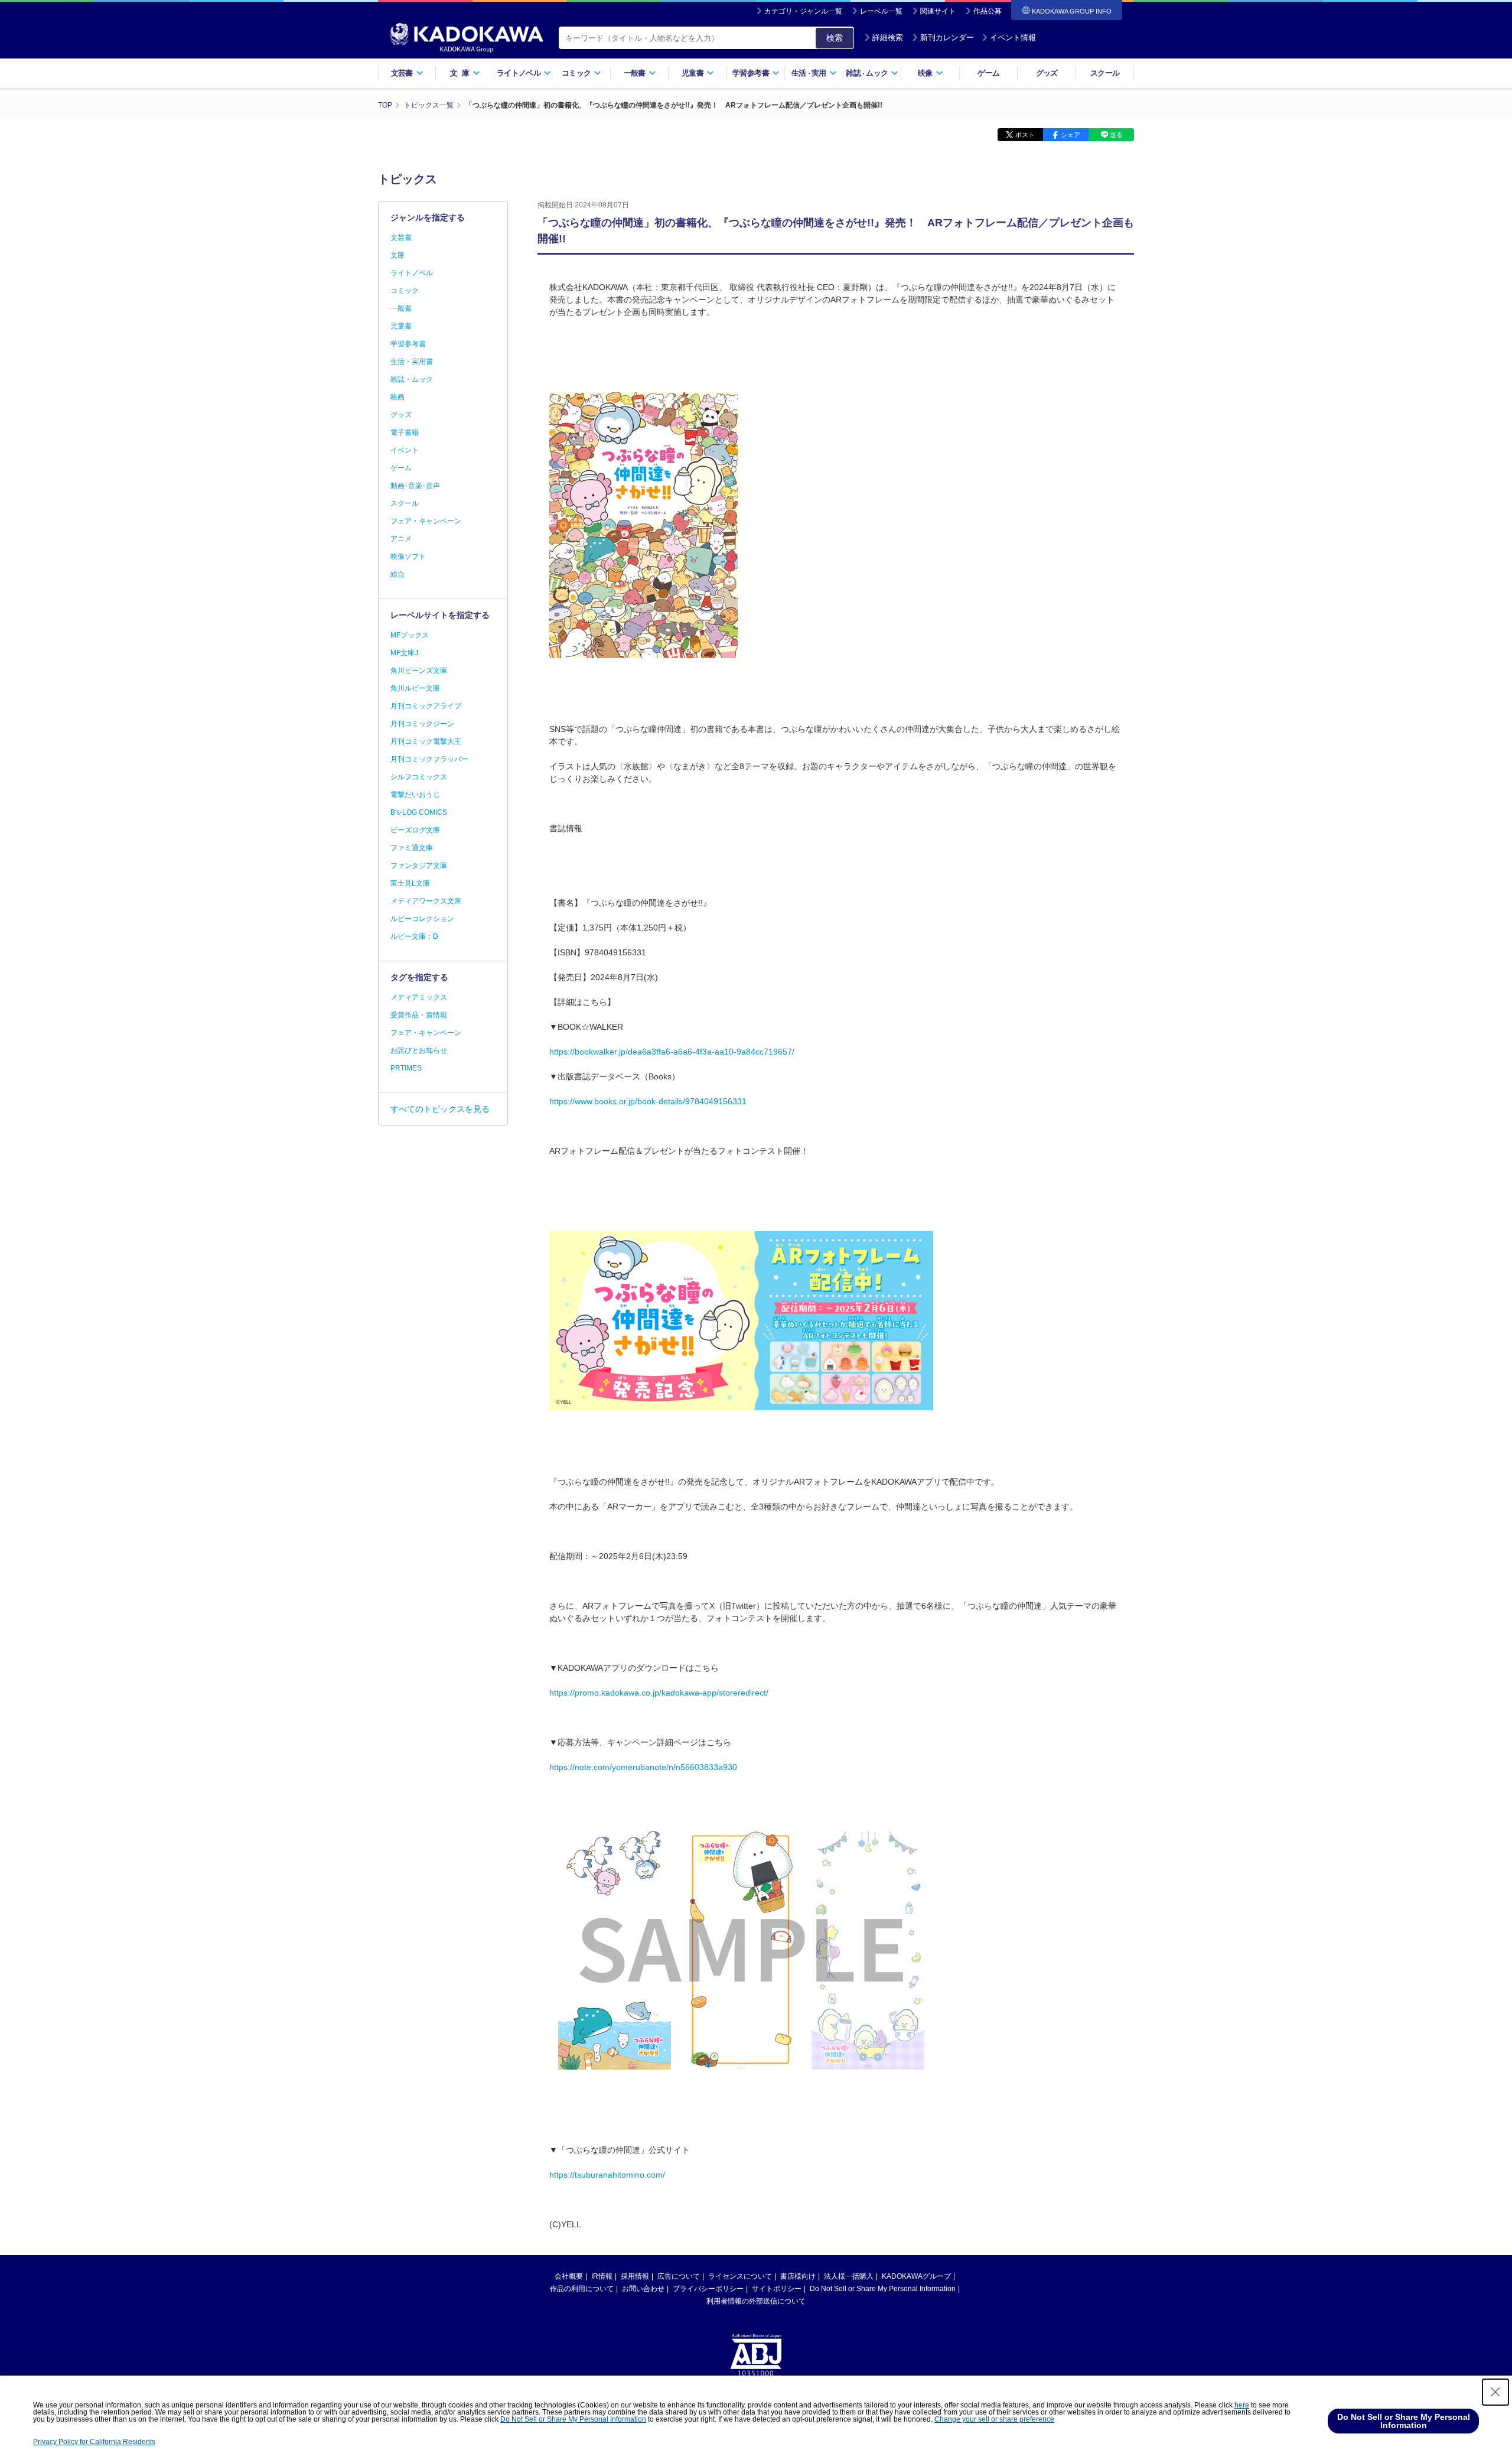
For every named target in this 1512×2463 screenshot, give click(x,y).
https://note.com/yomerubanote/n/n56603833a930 (643, 1767)
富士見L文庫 (410, 883)
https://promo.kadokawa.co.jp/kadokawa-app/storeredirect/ (659, 1693)
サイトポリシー (777, 2289)
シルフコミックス (419, 777)
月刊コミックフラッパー (429, 759)
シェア (1071, 135)
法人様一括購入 (849, 2276)
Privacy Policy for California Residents (94, 2442)
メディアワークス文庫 (426, 901)
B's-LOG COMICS (419, 812)
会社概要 (569, 2276)
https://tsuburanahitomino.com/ (607, 2175)
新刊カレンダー (947, 38)
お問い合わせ (643, 2289)
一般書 (401, 308)
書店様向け (798, 2276)
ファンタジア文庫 (419, 866)
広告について (679, 2276)
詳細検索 (888, 38)
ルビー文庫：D (414, 936)
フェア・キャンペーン (426, 521)
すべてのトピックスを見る (440, 1109)
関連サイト (938, 11)
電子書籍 (405, 432)
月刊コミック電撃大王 (426, 741)
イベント (405, 450)
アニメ (401, 539)
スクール (1105, 73)
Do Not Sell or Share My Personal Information (883, 2289)
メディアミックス (419, 997)
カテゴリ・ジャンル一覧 (803, 11)
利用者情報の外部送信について (756, 2301)
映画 (397, 397)
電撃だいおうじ (415, 795)
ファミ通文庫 (412, 848)
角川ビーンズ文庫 (419, 671)
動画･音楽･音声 (415, 486)
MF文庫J (404, 653)
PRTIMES (406, 1068)
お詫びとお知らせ (419, 1050)
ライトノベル (412, 273)
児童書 (401, 326)
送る (1116, 135)
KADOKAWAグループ (916, 2276)
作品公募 (988, 11)
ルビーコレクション (422, 919)
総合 (397, 574)
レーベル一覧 (881, 11)
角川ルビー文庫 (415, 688)
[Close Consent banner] (1495, 2392)
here (1242, 2405)
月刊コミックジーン (422, 724)
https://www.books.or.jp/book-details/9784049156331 (648, 1101)
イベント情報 (1013, 38)
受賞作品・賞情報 (419, 1015)
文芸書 (401, 237)
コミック (405, 291)
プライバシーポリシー (708, 2289)
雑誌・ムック (412, 379)
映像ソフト (408, 557)
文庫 (397, 255)
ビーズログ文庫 (415, 830)
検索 (835, 38)
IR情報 (602, 2276)
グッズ (1047, 73)
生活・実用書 (412, 362)
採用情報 (635, 2276)
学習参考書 (408, 344)
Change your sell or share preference (994, 2419)
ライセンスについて (740, 2276)
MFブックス (410, 635)
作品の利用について (582, 2289)
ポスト (1025, 135)
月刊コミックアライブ (426, 706)
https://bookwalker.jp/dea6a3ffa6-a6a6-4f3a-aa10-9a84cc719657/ (672, 1052)
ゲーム (988, 73)
